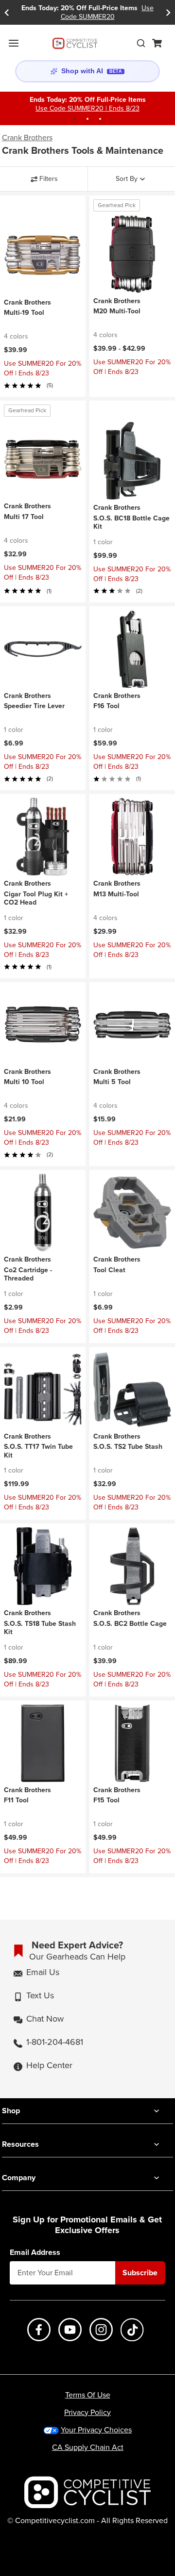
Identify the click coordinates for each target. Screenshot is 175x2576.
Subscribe (140, 2273)
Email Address (35, 2252)
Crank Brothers (27, 138)
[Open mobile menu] (14, 43)
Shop (11, 2111)
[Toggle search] (141, 43)
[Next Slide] (168, 12)
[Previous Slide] (7, 12)
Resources (20, 2144)
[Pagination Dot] (75, 119)
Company (19, 2178)
